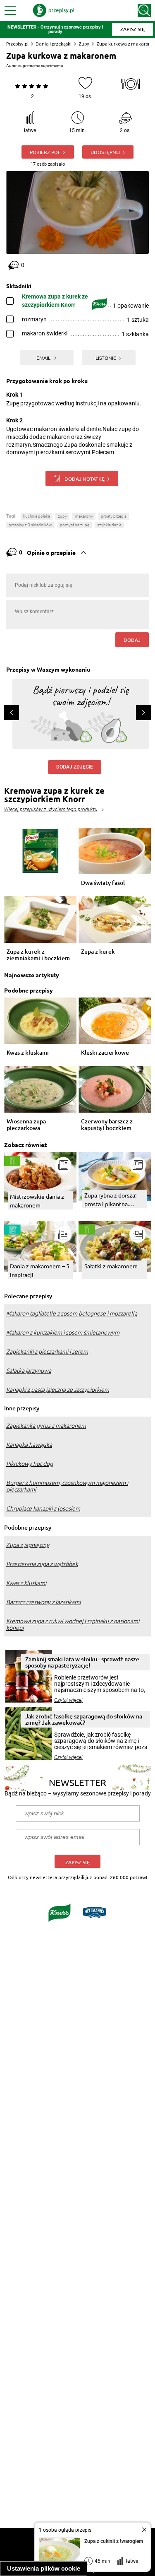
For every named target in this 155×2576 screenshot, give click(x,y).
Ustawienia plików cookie (44, 2568)
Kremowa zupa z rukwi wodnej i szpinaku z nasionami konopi (73, 1624)
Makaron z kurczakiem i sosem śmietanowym (63, 1333)
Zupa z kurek (98, 952)
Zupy (84, 44)
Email (44, 358)
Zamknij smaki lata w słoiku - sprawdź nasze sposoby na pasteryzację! (82, 1662)
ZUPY (62, 516)
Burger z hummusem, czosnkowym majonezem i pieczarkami (67, 1486)
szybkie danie (109, 525)
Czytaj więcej (68, 1700)
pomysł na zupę (75, 525)
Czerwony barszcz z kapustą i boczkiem (107, 1125)
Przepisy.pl (17, 44)
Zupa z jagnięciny (28, 1545)
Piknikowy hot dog (30, 1464)
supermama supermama (41, 66)
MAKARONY (84, 516)
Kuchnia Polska (37, 516)
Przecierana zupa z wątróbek (42, 1564)
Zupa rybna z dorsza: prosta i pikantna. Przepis (110, 1200)
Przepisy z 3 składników (30, 525)
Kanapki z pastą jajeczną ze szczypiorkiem (58, 1390)
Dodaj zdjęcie (75, 767)
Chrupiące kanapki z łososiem (43, 1508)
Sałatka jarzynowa (29, 1371)
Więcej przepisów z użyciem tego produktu (51, 810)
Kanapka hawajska (29, 1445)
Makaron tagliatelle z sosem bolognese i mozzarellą (72, 1313)
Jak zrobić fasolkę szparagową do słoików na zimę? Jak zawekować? (84, 1719)
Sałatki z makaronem (111, 1266)
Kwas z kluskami (28, 1053)
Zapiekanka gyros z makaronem (46, 1426)
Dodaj (132, 640)
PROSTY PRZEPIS (114, 516)
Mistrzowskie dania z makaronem (37, 1201)
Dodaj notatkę (85, 479)
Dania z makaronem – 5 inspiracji (40, 1270)
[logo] (54, 10)
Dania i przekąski (54, 44)
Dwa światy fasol (103, 883)
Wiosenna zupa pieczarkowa (26, 1125)
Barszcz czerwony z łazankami (43, 1602)
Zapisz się (77, 1862)
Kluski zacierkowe (105, 1053)
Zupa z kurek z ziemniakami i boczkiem (38, 955)
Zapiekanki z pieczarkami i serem (47, 1352)
